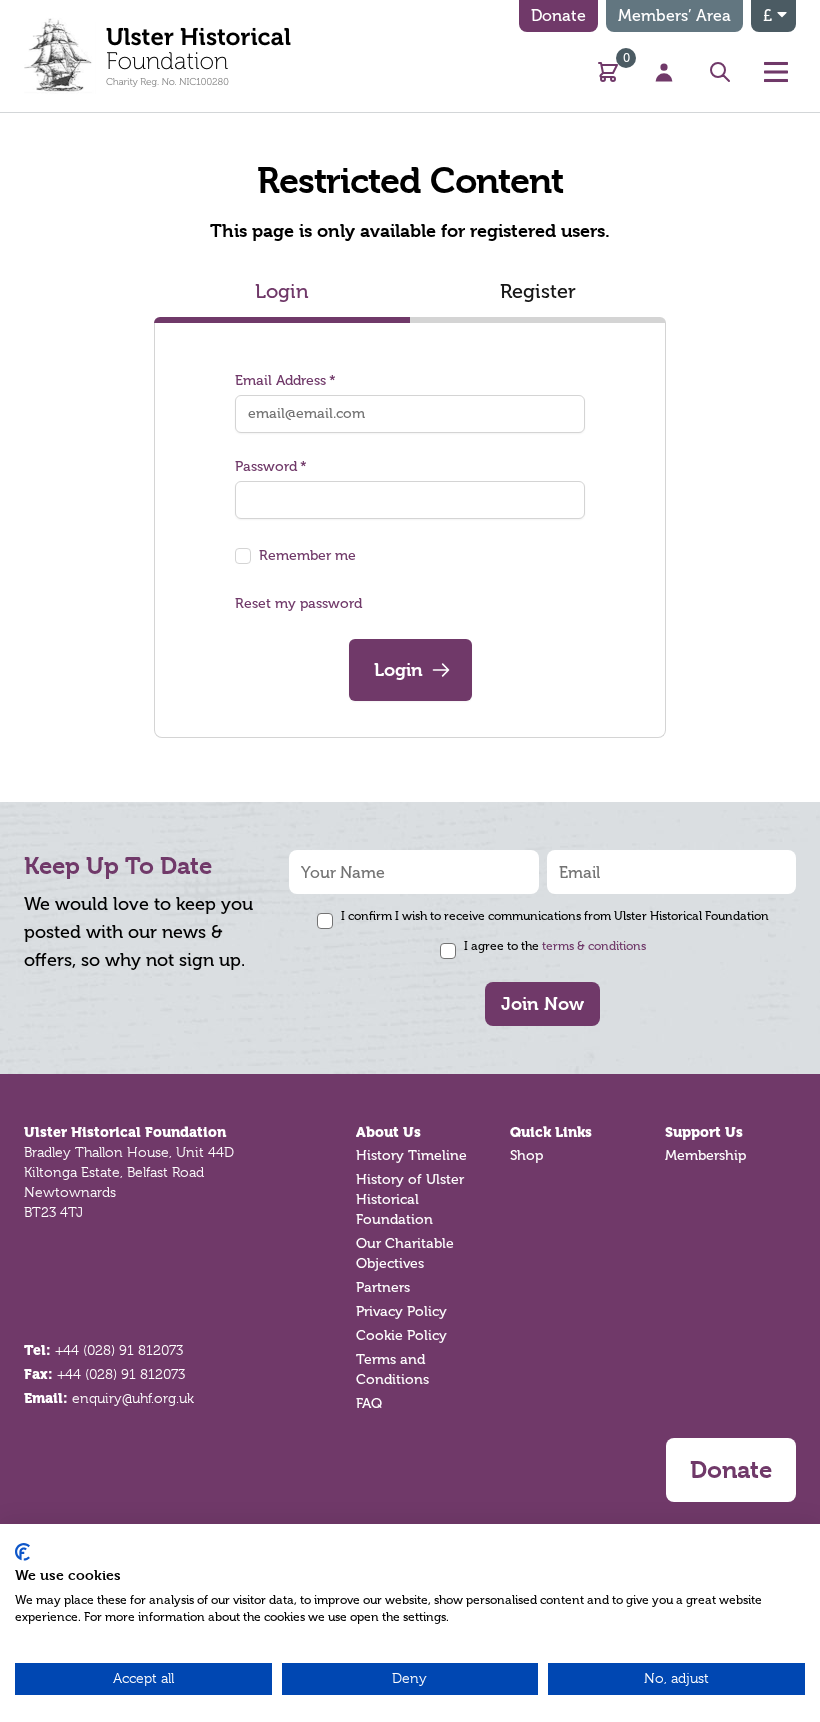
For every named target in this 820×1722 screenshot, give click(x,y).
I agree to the (555, 946)
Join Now (542, 1003)
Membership (705, 1155)
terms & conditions (594, 946)
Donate (558, 15)
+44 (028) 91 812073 (119, 1350)
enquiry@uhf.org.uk (133, 1398)
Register (538, 291)
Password (266, 466)
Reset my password (298, 603)
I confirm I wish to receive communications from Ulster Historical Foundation (555, 916)
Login (282, 291)
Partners (383, 1287)
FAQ (369, 1403)
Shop (526, 1155)
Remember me (307, 555)
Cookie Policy (401, 1335)
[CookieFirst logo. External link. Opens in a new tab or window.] (22, 1552)
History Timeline (411, 1155)
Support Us (704, 1132)
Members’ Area (674, 15)
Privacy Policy (401, 1311)
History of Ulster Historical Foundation (410, 1199)
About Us (388, 1132)
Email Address (280, 380)
